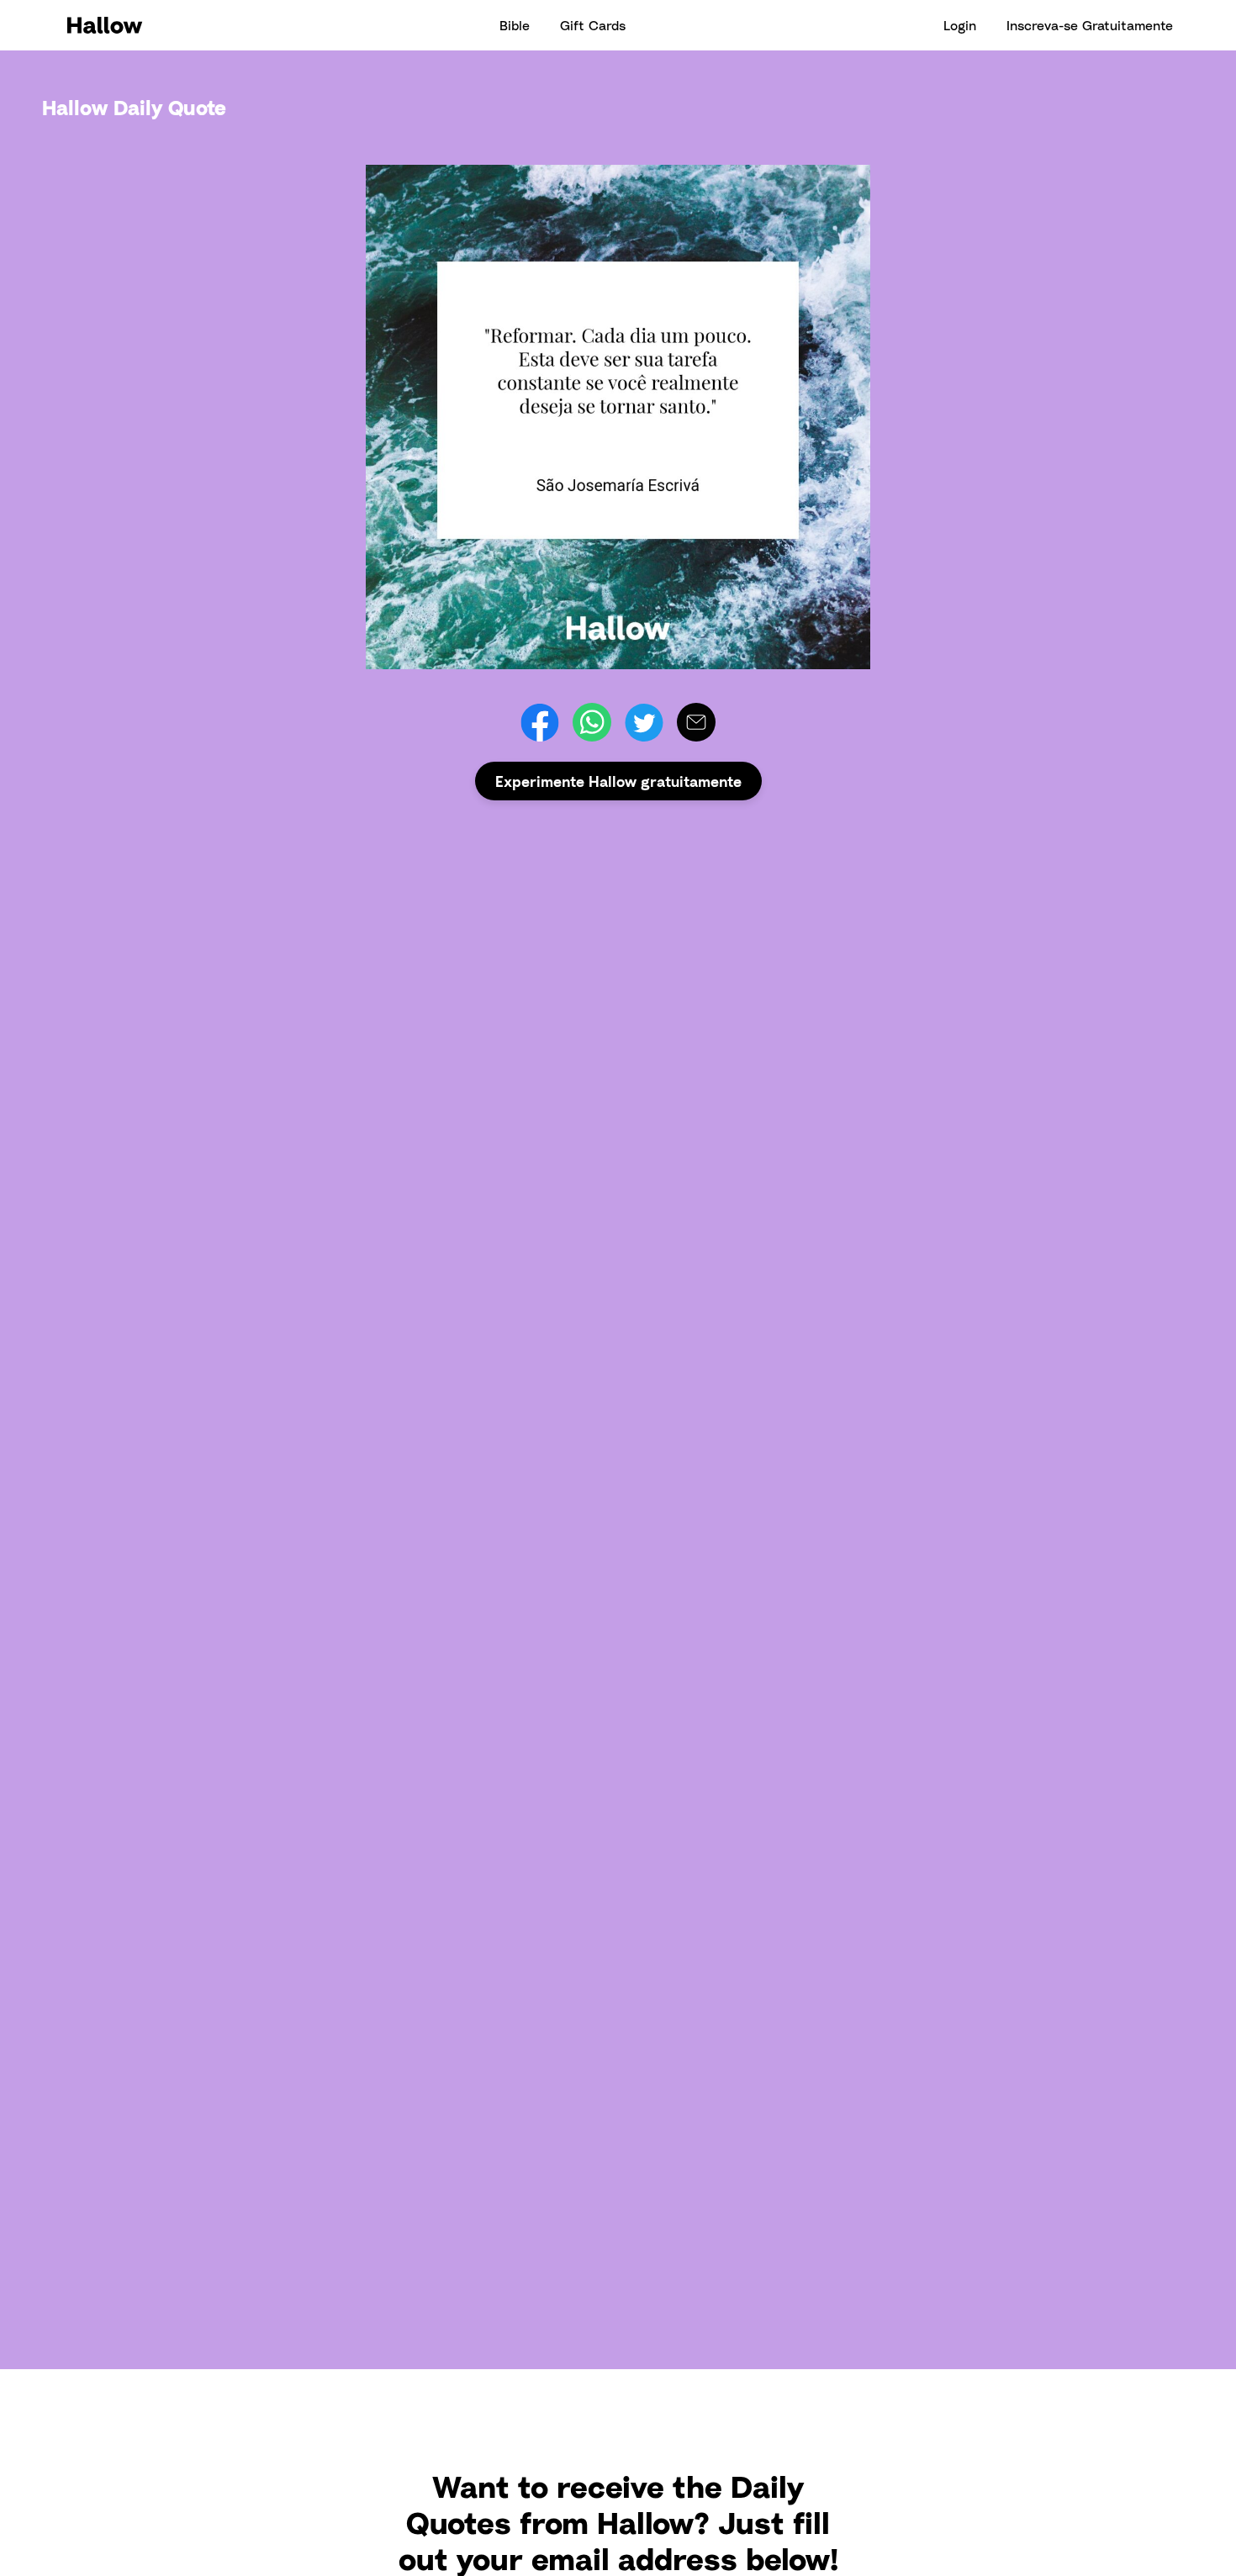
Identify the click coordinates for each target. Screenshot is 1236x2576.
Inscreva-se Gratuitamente (1090, 25)
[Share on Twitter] (644, 722)
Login (960, 25)
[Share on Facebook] (540, 722)
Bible (515, 25)
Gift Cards (593, 25)
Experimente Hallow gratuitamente (618, 781)
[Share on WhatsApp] (592, 722)
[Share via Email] (696, 722)
